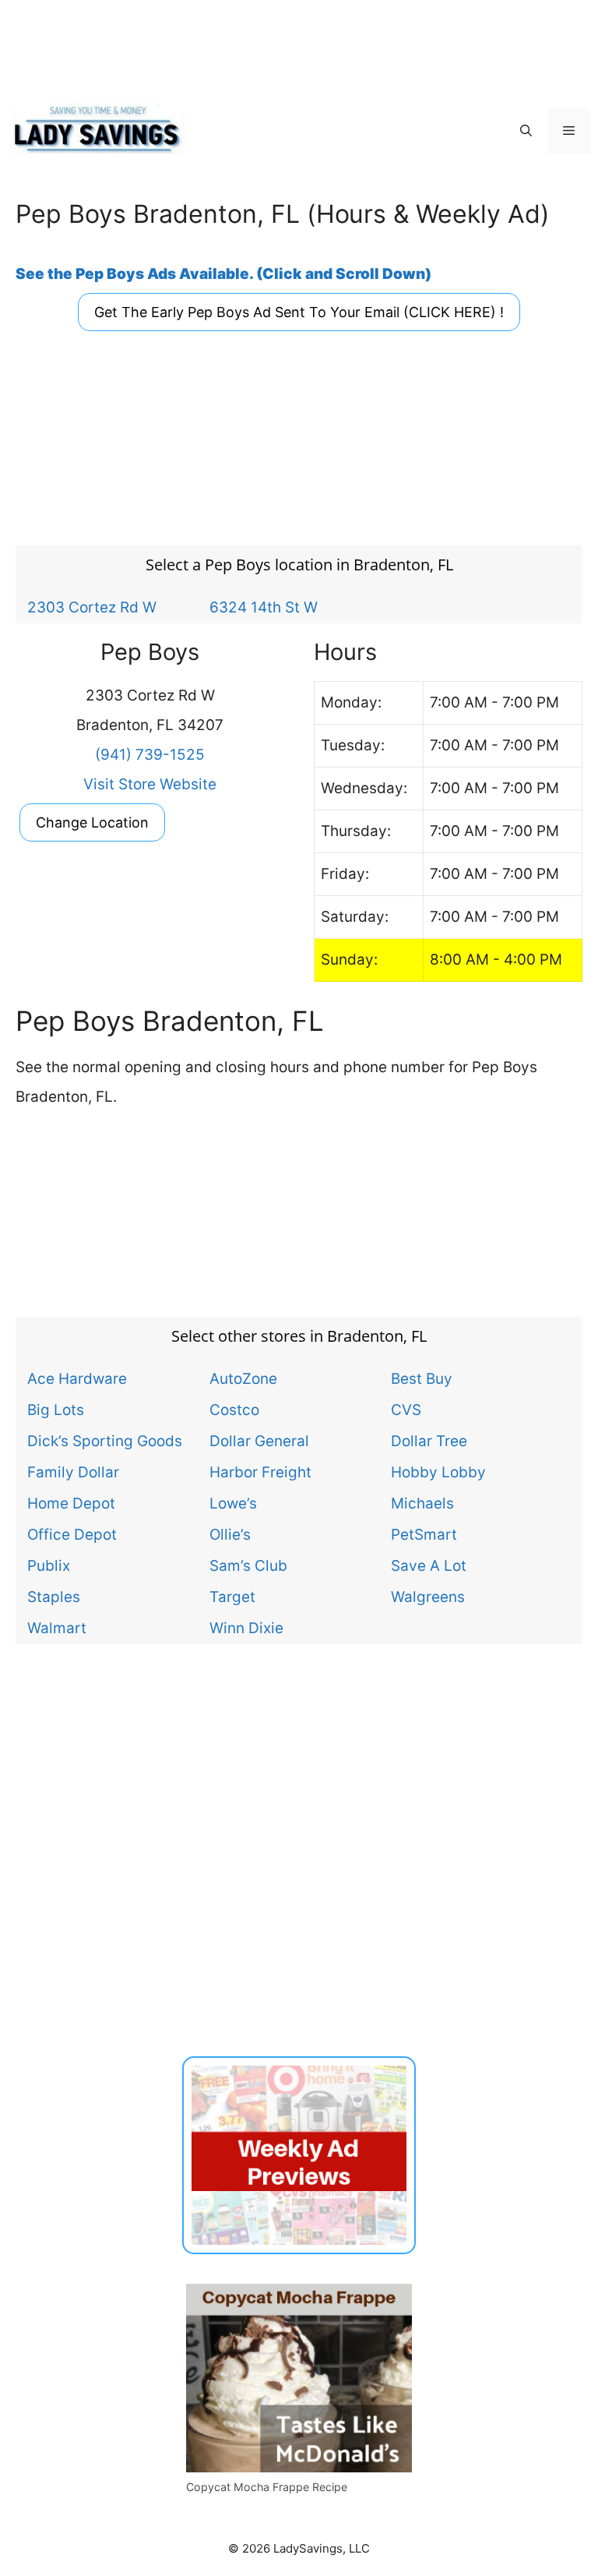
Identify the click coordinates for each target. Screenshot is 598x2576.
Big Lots (56, 1410)
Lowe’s (233, 1503)
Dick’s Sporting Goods (105, 1441)
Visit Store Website (150, 784)
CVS (406, 1410)
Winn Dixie (246, 1628)
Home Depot (71, 1503)
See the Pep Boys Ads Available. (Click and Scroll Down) (223, 274)
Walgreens (428, 1597)
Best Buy (422, 1378)
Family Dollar (73, 1472)
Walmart (57, 1628)
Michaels (422, 1503)
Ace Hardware (77, 1378)
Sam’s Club (248, 1565)
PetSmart (424, 1534)
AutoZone (243, 1378)
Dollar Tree (429, 1441)
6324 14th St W (264, 607)
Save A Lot (429, 1565)
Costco (234, 1410)
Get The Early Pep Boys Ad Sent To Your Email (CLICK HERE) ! (299, 312)
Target (232, 1597)
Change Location (92, 822)
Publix (49, 1565)
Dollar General (259, 1441)
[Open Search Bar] (526, 131)
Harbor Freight (260, 1472)
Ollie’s (230, 1534)
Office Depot (72, 1534)
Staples (54, 1597)
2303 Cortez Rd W (92, 607)
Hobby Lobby (438, 1472)
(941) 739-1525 (150, 755)
